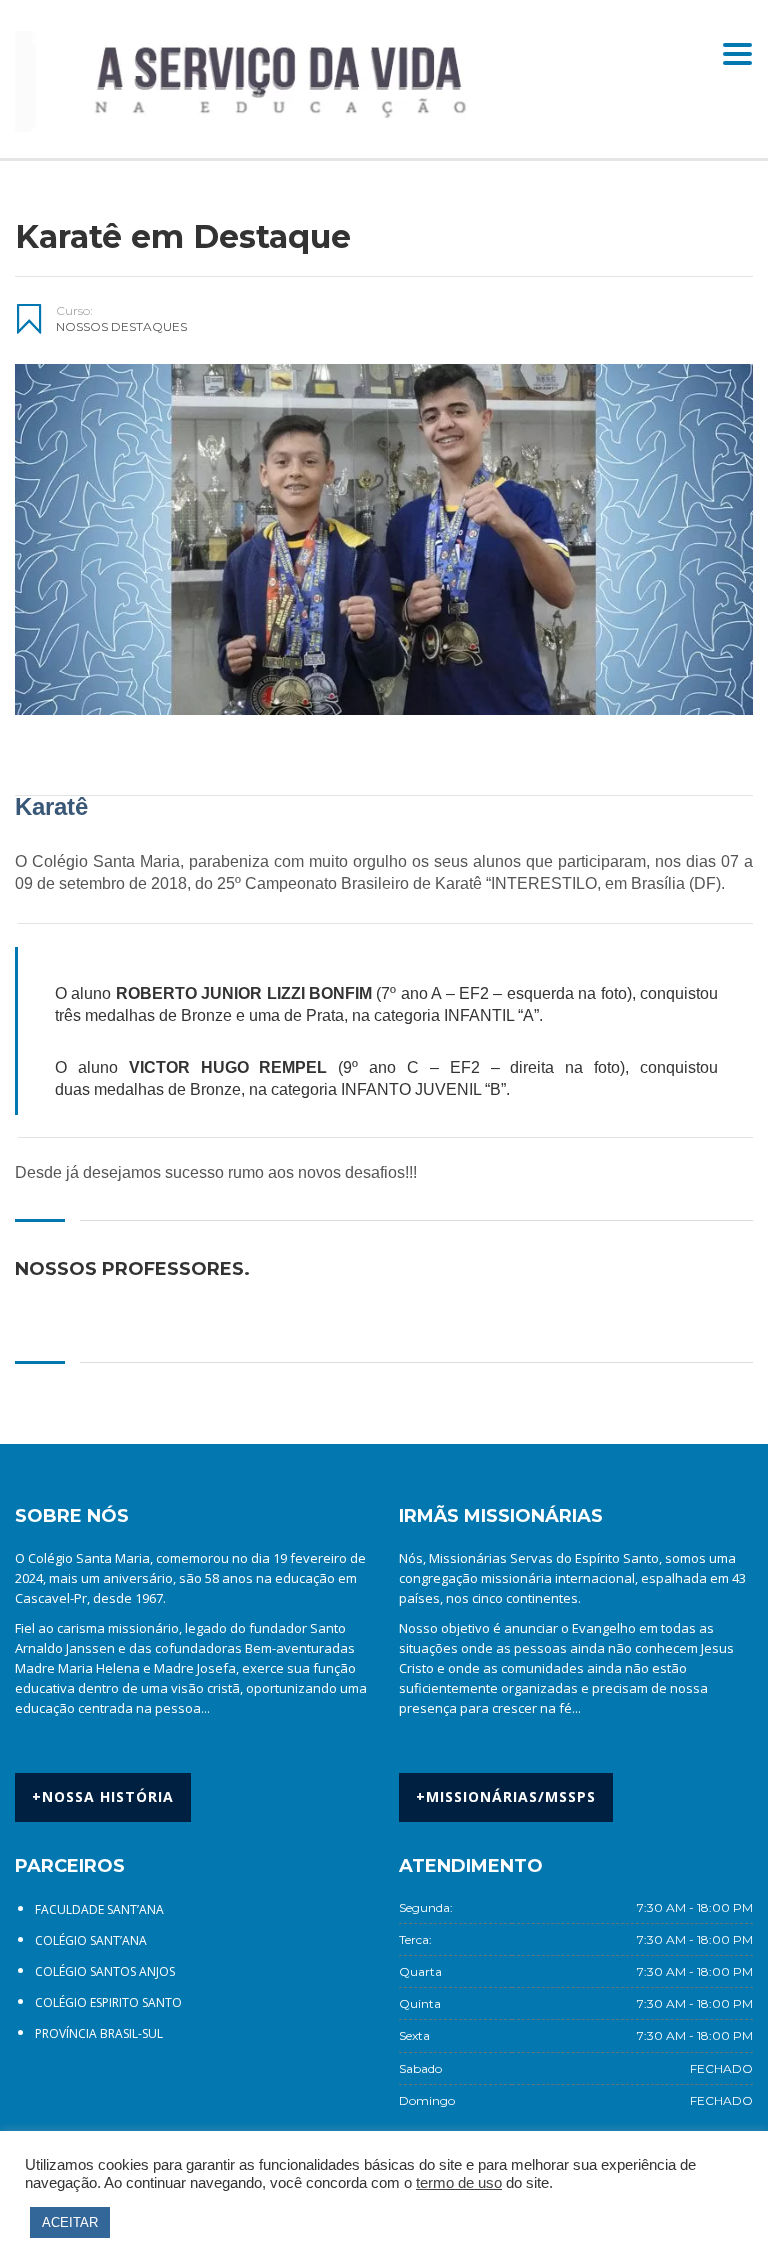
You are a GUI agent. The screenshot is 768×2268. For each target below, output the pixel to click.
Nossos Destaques (121, 326)
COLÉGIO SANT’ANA (91, 1940)
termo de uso (459, 2183)
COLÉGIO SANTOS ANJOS (105, 1971)
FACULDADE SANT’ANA (99, 1909)
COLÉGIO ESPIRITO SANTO (108, 2002)
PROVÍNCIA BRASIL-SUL (99, 2033)
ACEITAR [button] (70, 2222)
